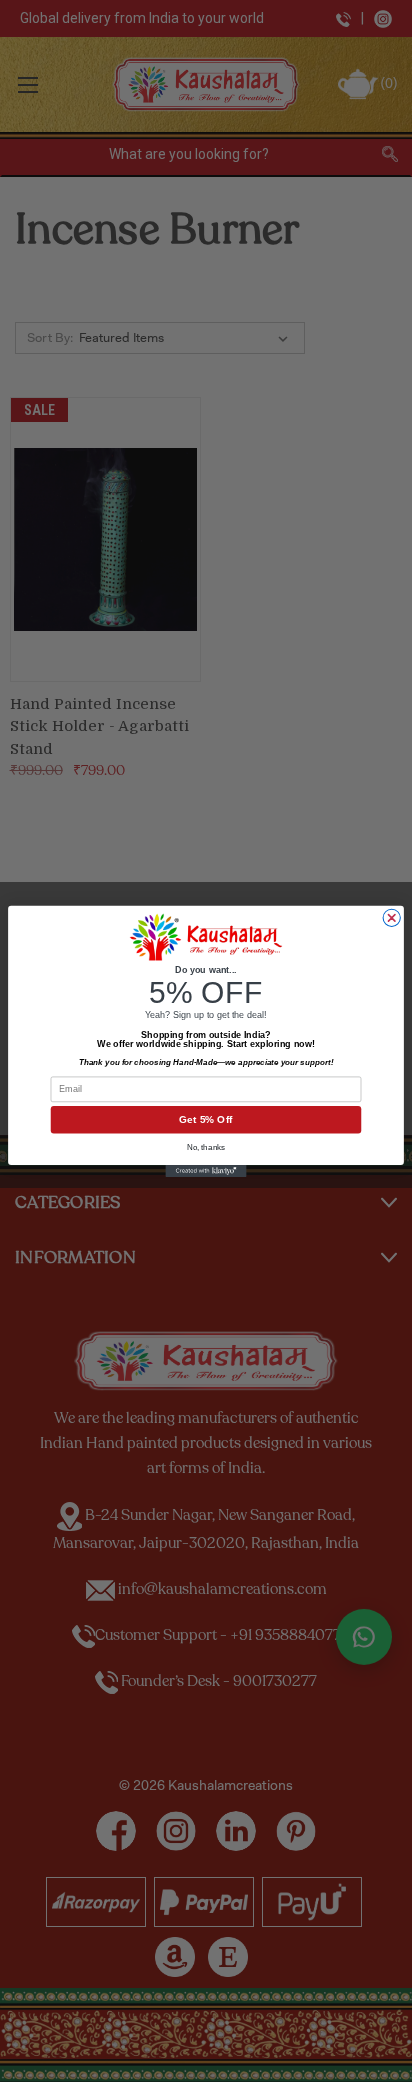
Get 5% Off (205, 1119)
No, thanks (206, 1146)
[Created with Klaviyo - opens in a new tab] (205, 1170)
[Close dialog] (392, 917)
